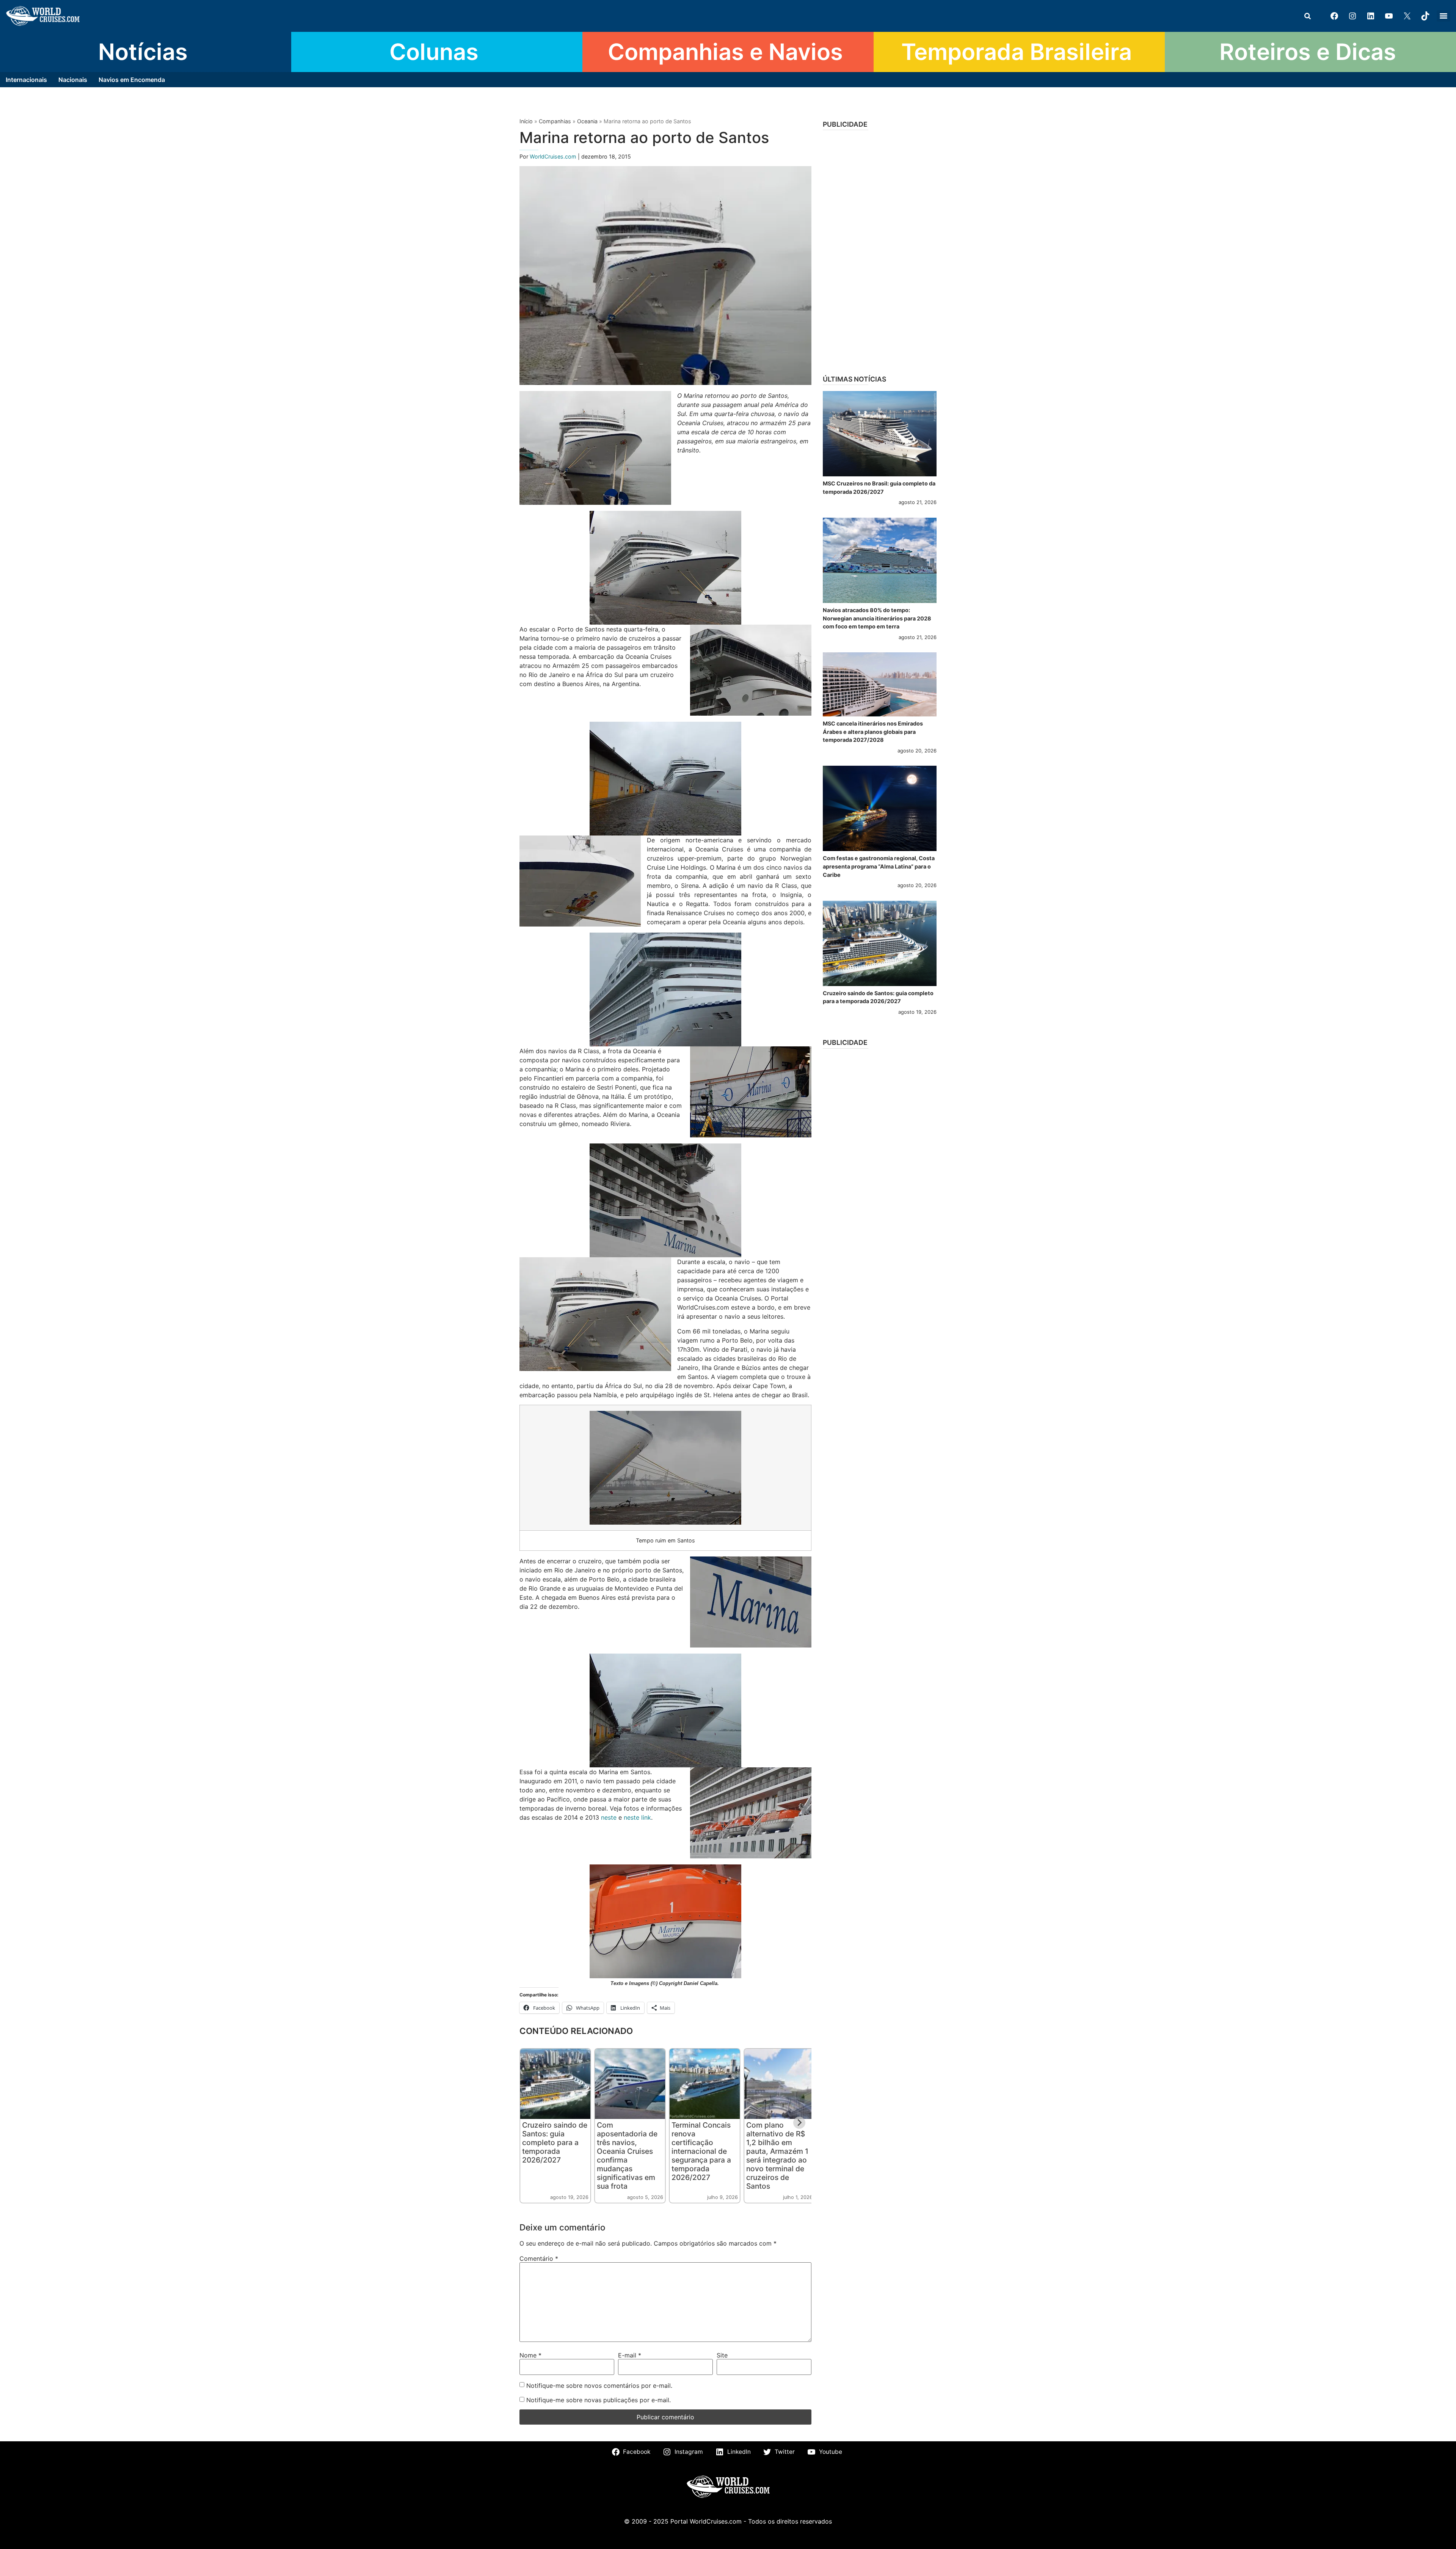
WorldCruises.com (554, 156)
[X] (1407, 16)
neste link (637, 1817)
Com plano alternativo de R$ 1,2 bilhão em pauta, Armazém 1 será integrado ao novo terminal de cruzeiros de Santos (777, 2156)
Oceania (587, 121)
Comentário (539, 2258)
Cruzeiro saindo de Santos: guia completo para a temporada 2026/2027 (555, 2142)
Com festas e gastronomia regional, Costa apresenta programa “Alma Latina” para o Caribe (879, 866)
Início (526, 121)
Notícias (143, 52)
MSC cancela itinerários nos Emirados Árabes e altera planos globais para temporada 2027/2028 (873, 732)
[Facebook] (1334, 16)
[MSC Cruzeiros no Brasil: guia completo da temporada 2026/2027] (880, 434)
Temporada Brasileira (1017, 52)
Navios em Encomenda (132, 80)
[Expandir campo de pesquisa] (1307, 16)
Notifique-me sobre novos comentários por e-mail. (599, 2386)
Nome (530, 2355)
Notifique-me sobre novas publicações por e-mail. (599, 2400)
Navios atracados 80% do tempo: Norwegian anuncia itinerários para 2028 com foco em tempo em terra (877, 618)
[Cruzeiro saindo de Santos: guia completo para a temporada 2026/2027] (880, 943)
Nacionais (73, 80)
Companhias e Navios (725, 52)
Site (722, 2355)
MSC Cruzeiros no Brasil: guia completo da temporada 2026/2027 (879, 488)
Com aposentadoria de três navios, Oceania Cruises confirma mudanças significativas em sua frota (627, 2156)
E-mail (630, 2355)
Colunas (434, 52)
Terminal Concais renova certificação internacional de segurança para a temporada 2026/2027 (701, 2151)
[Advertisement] (880, 250)
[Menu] (1443, 16)
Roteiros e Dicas (1308, 52)
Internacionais (26, 80)
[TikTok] (1425, 16)
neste (609, 1817)
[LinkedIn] (1371, 16)
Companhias (555, 121)
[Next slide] (799, 2123)
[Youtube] (1389, 16)
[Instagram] (1352, 16)
